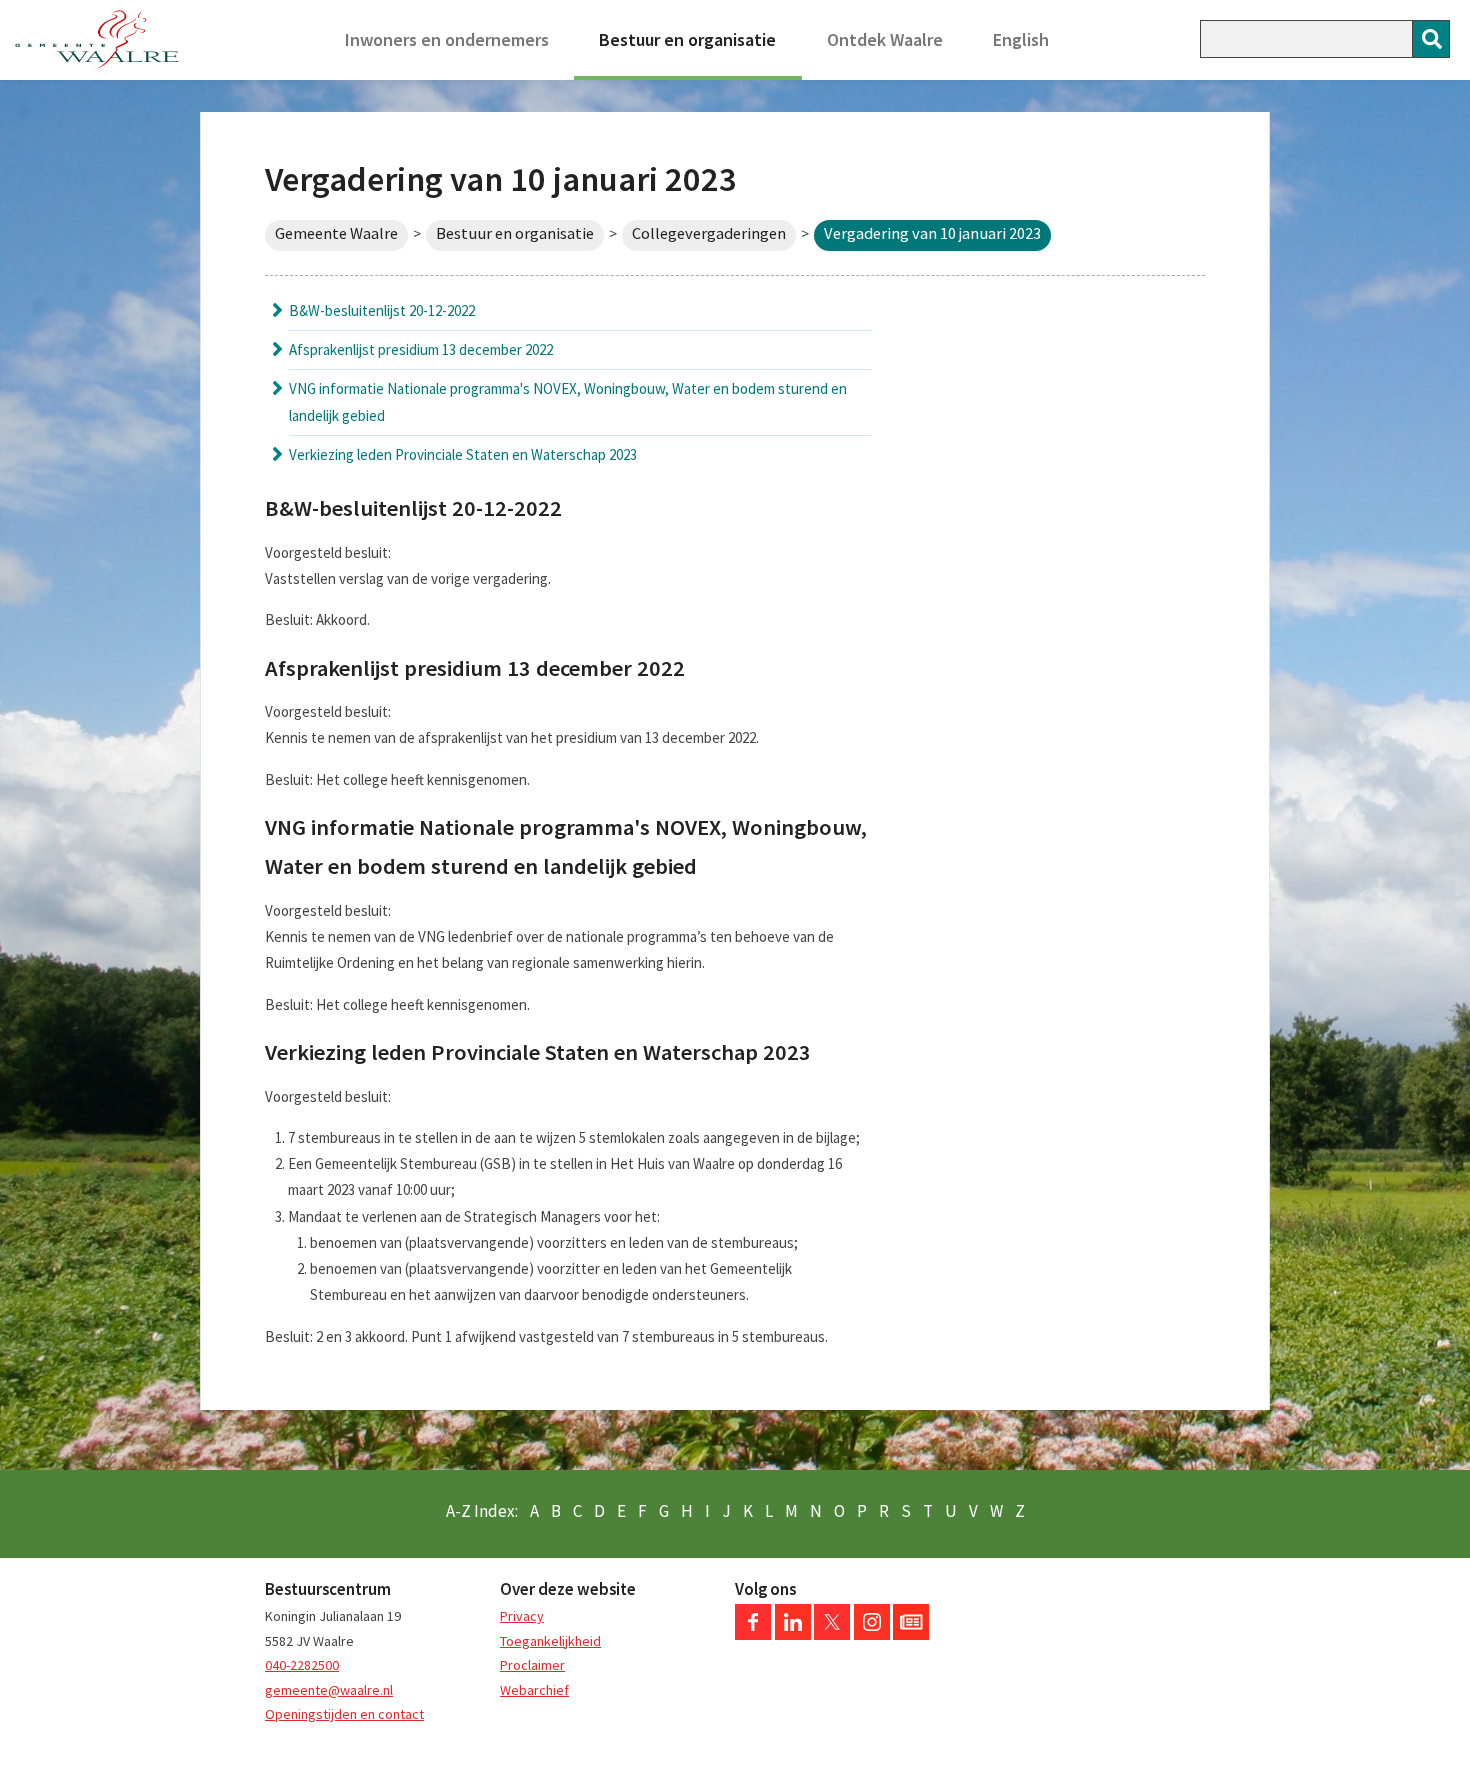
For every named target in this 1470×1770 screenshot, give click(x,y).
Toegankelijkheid (550, 1641)
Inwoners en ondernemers (447, 39)
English (1021, 39)
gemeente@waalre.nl (329, 1690)
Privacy (522, 1616)
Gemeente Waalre (336, 233)
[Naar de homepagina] (97, 40)
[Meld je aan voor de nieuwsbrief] (911, 1635)
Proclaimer (532, 1665)
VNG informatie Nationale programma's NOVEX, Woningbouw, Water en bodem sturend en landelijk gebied (568, 401)
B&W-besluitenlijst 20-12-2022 (382, 310)
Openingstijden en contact (344, 1714)
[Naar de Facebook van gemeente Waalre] (753, 1635)
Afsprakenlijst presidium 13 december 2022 (421, 349)
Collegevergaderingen (709, 233)
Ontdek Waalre (885, 39)
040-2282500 (302, 1665)
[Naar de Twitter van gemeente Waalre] (832, 1635)
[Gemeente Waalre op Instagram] (872, 1635)
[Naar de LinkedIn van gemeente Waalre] (793, 1635)
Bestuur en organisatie (687, 39)
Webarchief (534, 1690)
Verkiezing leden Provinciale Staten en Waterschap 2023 (463, 454)
